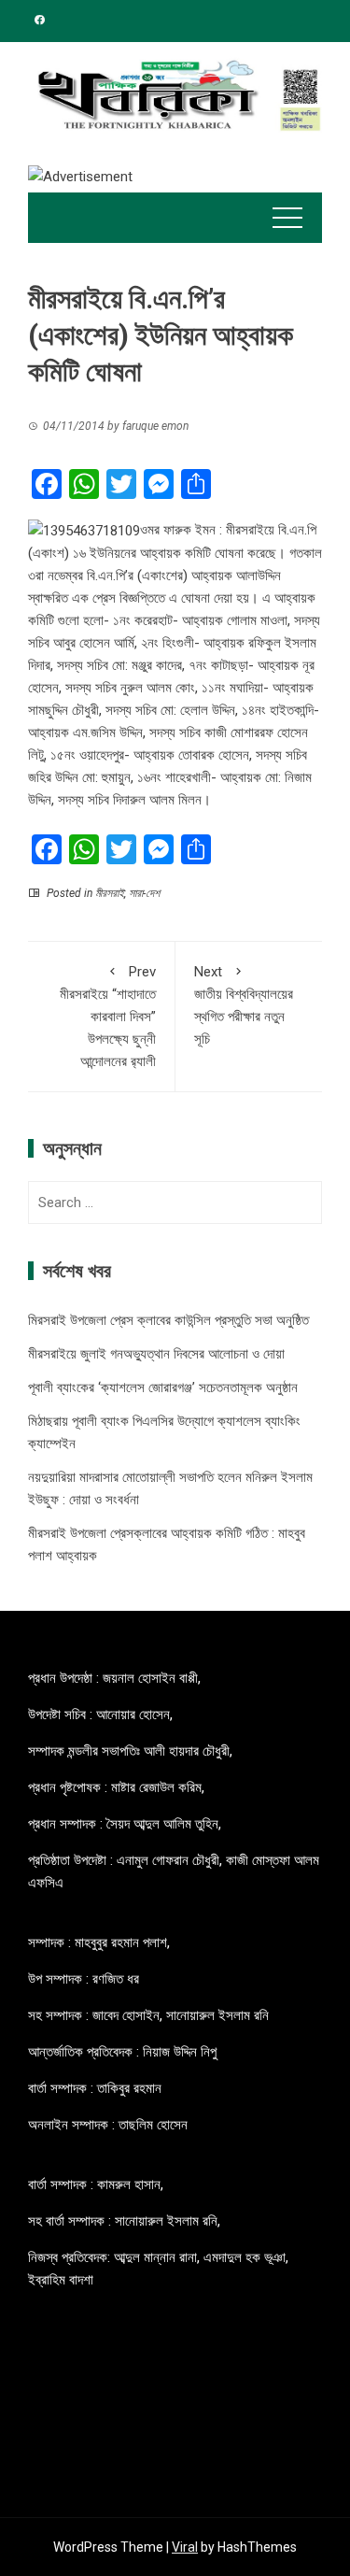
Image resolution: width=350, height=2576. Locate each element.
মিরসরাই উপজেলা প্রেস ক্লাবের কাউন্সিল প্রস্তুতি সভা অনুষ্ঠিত (168, 1320)
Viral (185, 2547)
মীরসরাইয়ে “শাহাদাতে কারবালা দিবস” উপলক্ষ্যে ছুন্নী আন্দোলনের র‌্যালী (108, 1017)
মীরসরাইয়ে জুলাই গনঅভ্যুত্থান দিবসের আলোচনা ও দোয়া (156, 1354)
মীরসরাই (110, 893)
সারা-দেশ (144, 893)
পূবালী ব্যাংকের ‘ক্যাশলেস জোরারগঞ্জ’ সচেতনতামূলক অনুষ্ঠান (163, 1388)
